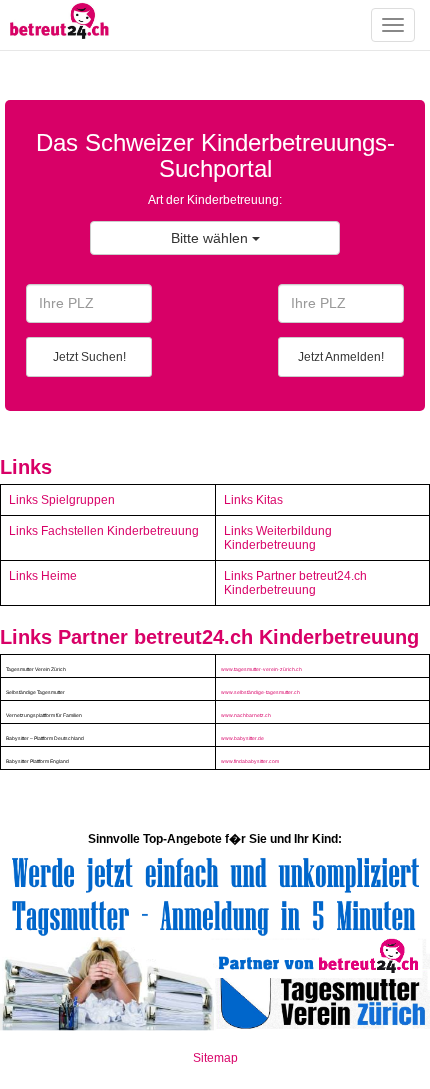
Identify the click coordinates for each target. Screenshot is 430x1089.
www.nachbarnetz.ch (246, 715)
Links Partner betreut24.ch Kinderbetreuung (295, 583)
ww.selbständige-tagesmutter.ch (263, 692)
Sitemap (215, 1058)
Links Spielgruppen (62, 500)
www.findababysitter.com (250, 761)
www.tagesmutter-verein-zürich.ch (262, 669)
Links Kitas (253, 500)
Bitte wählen (211, 238)
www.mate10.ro (215, 1082)
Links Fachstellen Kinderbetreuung (104, 531)
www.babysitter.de (242, 738)
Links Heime (43, 576)
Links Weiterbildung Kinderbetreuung (278, 538)
